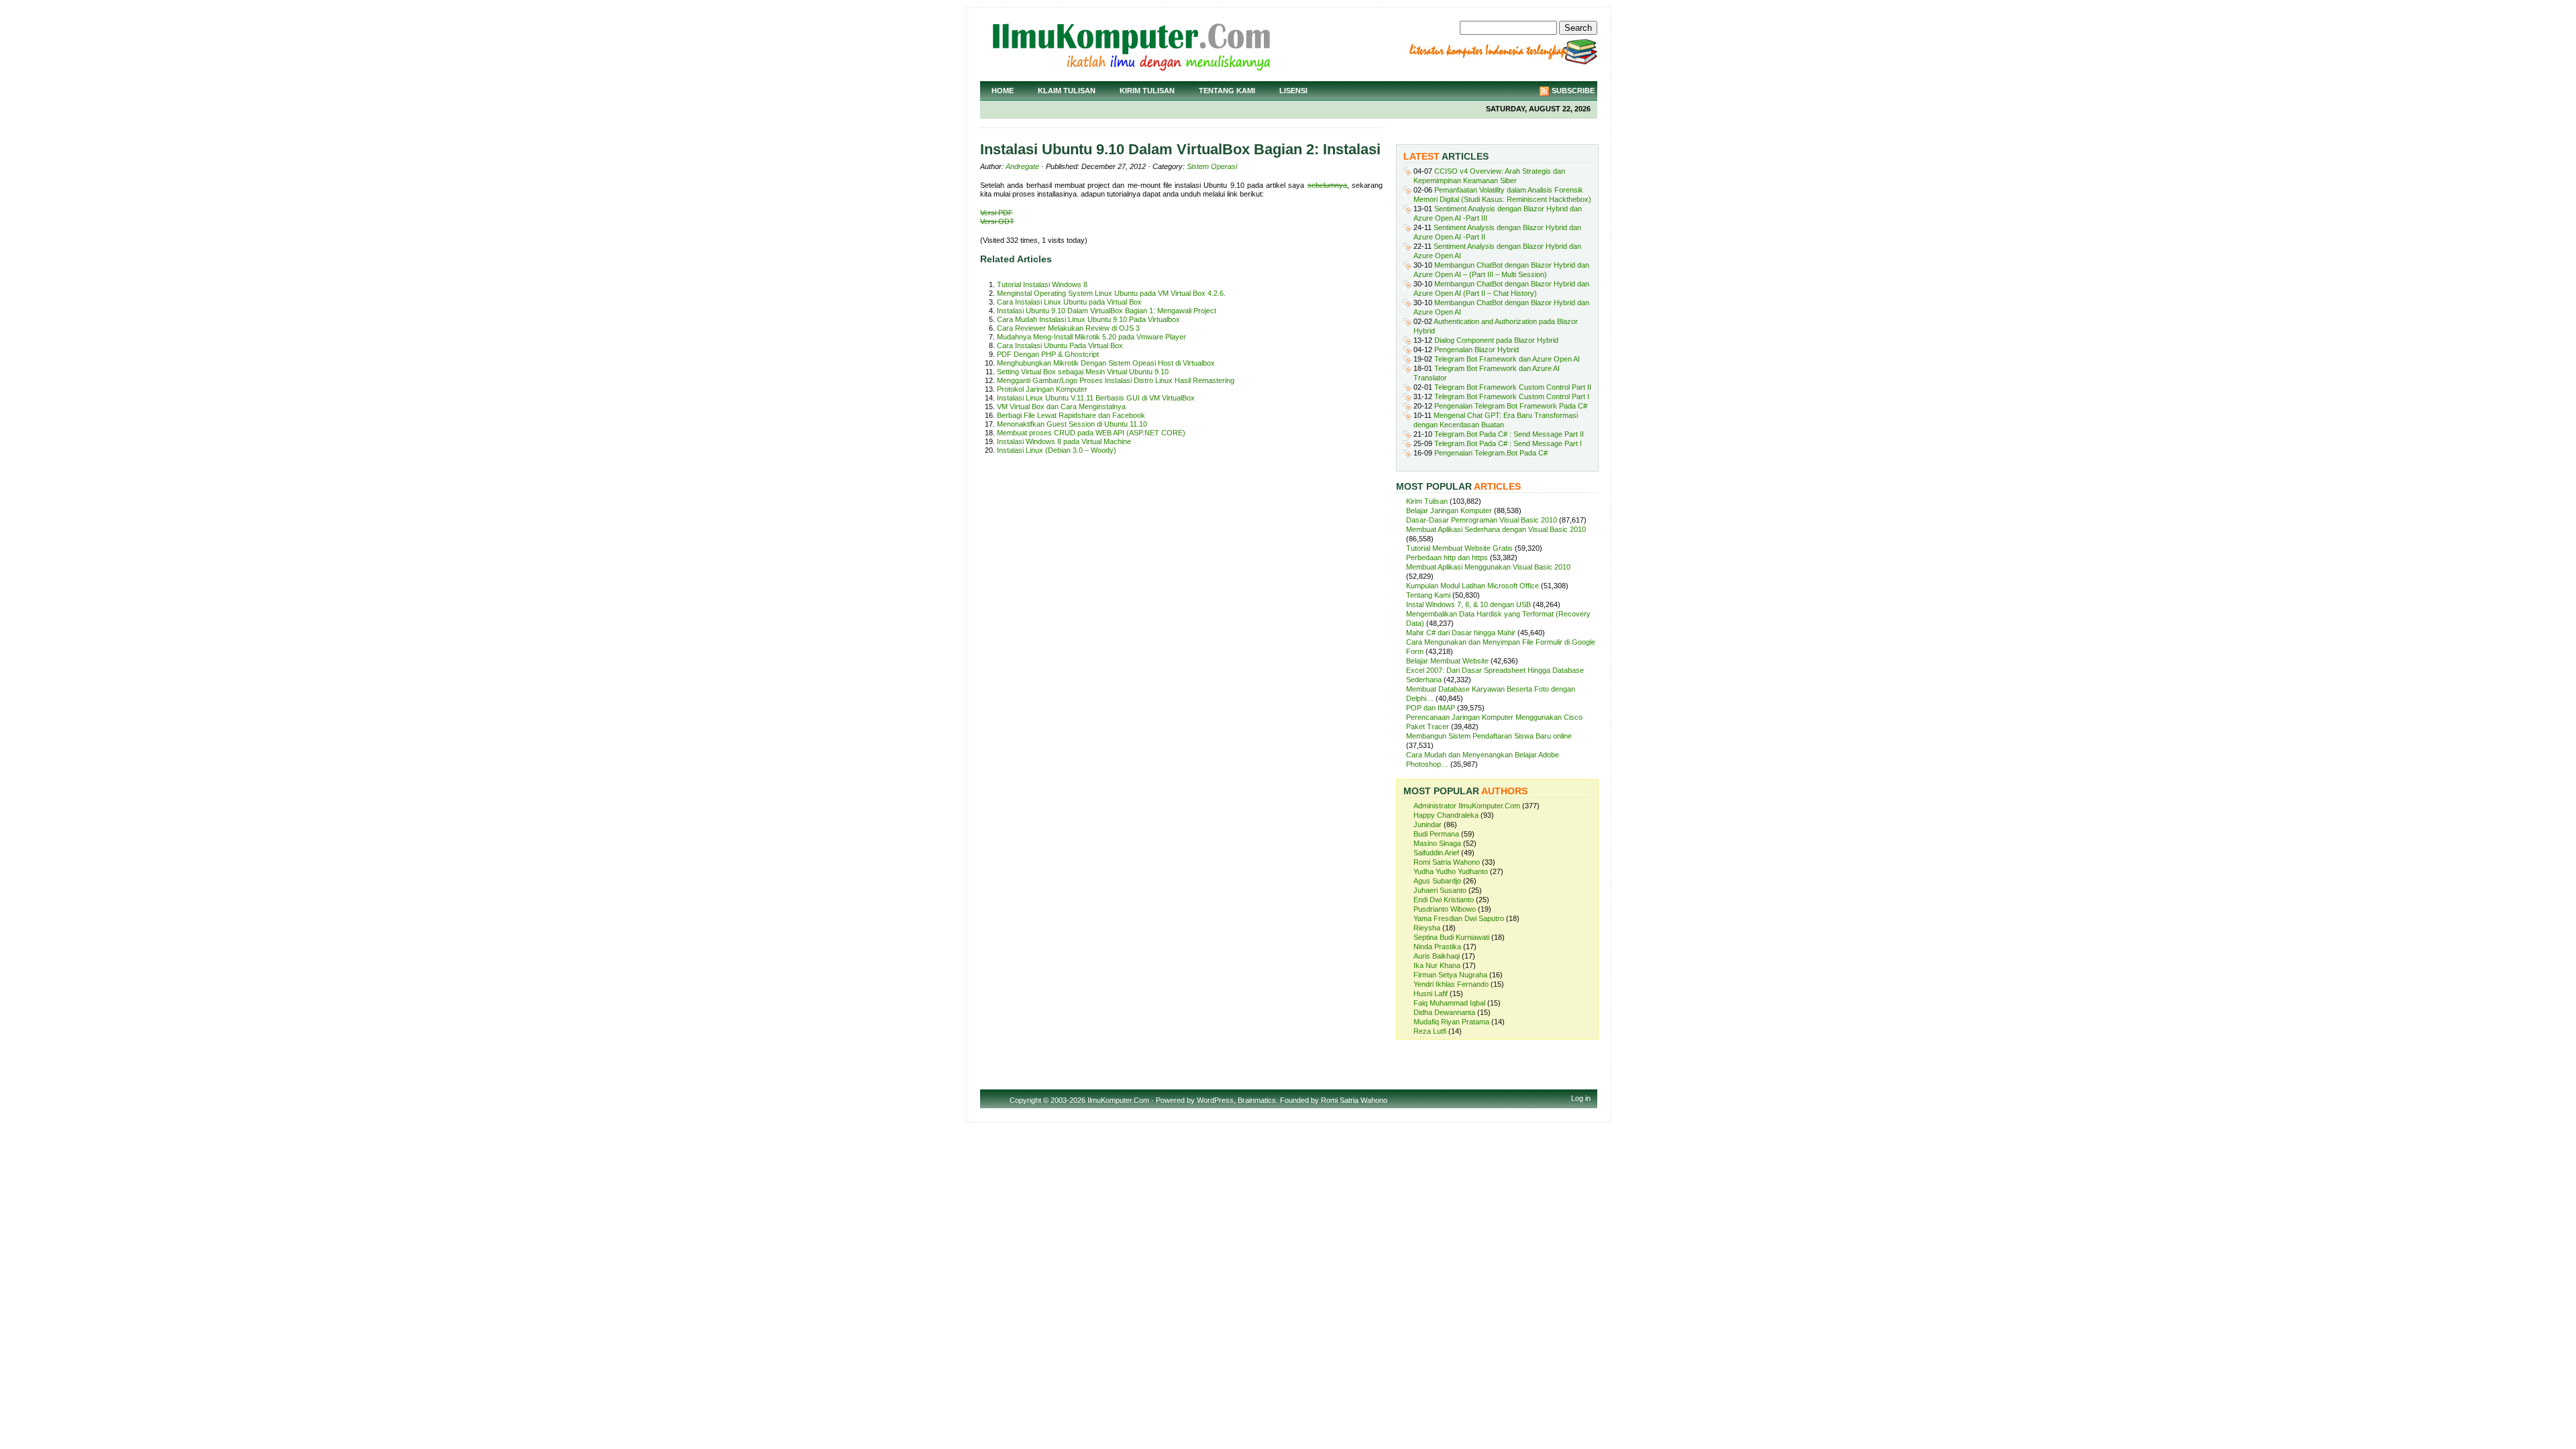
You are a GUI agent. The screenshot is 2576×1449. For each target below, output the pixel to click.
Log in (1581, 1098)
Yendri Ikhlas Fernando (1451, 984)
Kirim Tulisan (1147, 91)
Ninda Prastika (1437, 947)
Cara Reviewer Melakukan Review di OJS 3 (1068, 328)
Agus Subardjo (1437, 881)
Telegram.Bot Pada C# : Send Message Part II (1509, 434)
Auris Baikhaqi (1437, 956)
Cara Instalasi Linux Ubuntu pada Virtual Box (1069, 302)
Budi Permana (1436, 834)
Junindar (1428, 824)
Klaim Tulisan (1067, 91)
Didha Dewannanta (1444, 1012)
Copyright (1025, 1100)
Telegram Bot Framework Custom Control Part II (1513, 387)
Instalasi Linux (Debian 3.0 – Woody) (1057, 450)
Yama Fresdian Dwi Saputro (1459, 918)
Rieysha (1427, 928)
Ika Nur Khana (1437, 965)
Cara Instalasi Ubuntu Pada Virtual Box (1060, 345)
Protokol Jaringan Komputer (1042, 389)
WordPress (1215, 1100)
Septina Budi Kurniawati (1451, 937)
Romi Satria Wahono (1447, 862)
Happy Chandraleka (1446, 815)
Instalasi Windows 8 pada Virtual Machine (1064, 441)
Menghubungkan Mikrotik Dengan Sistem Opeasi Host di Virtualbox (1106, 363)
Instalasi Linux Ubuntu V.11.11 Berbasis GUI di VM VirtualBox (1096, 398)
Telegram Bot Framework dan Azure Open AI (1507, 359)
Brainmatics (1257, 1100)
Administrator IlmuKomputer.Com (1467, 806)
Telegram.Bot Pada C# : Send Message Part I (1508, 443)
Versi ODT (997, 221)
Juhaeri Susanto (1440, 890)
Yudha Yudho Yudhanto (1451, 871)
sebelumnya (1327, 185)
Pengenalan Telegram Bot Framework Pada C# (1511, 406)
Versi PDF (997, 213)
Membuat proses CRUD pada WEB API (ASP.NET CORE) (1091, 433)
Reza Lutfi (1430, 1031)
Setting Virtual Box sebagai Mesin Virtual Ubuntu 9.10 (1083, 372)
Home (1003, 91)
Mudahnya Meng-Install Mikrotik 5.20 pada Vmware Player (1091, 337)
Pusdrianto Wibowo (1445, 909)
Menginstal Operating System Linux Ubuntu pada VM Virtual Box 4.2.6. (1111, 293)
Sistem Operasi (1212, 166)
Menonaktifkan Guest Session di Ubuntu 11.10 (1072, 424)
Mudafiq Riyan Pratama (1451, 1022)
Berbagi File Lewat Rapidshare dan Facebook (1071, 415)
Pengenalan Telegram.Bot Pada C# (1491, 453)
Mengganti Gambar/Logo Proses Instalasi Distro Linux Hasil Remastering (1116, 380)
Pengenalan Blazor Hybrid (1477, 350)
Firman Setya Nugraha (1450, 975)
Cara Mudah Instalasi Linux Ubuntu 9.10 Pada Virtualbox (1088, 319)
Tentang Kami (1227, 91)
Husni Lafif (1431, 994)
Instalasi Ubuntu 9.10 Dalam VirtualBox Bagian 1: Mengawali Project (1107, 311)
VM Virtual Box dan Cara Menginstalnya (1061, 407)
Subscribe (1573, 91)
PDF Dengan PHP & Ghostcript (1048, 354)
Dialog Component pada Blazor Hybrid (1496, 340)
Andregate (1022, 166)
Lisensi (1293, 91)
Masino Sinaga (1437, 843)
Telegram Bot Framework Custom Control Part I (1512, 396)
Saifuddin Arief (1436, 853)
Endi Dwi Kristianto (1444, 900)
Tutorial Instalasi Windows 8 (1042, 284)
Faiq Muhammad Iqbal (1449, 1003)
